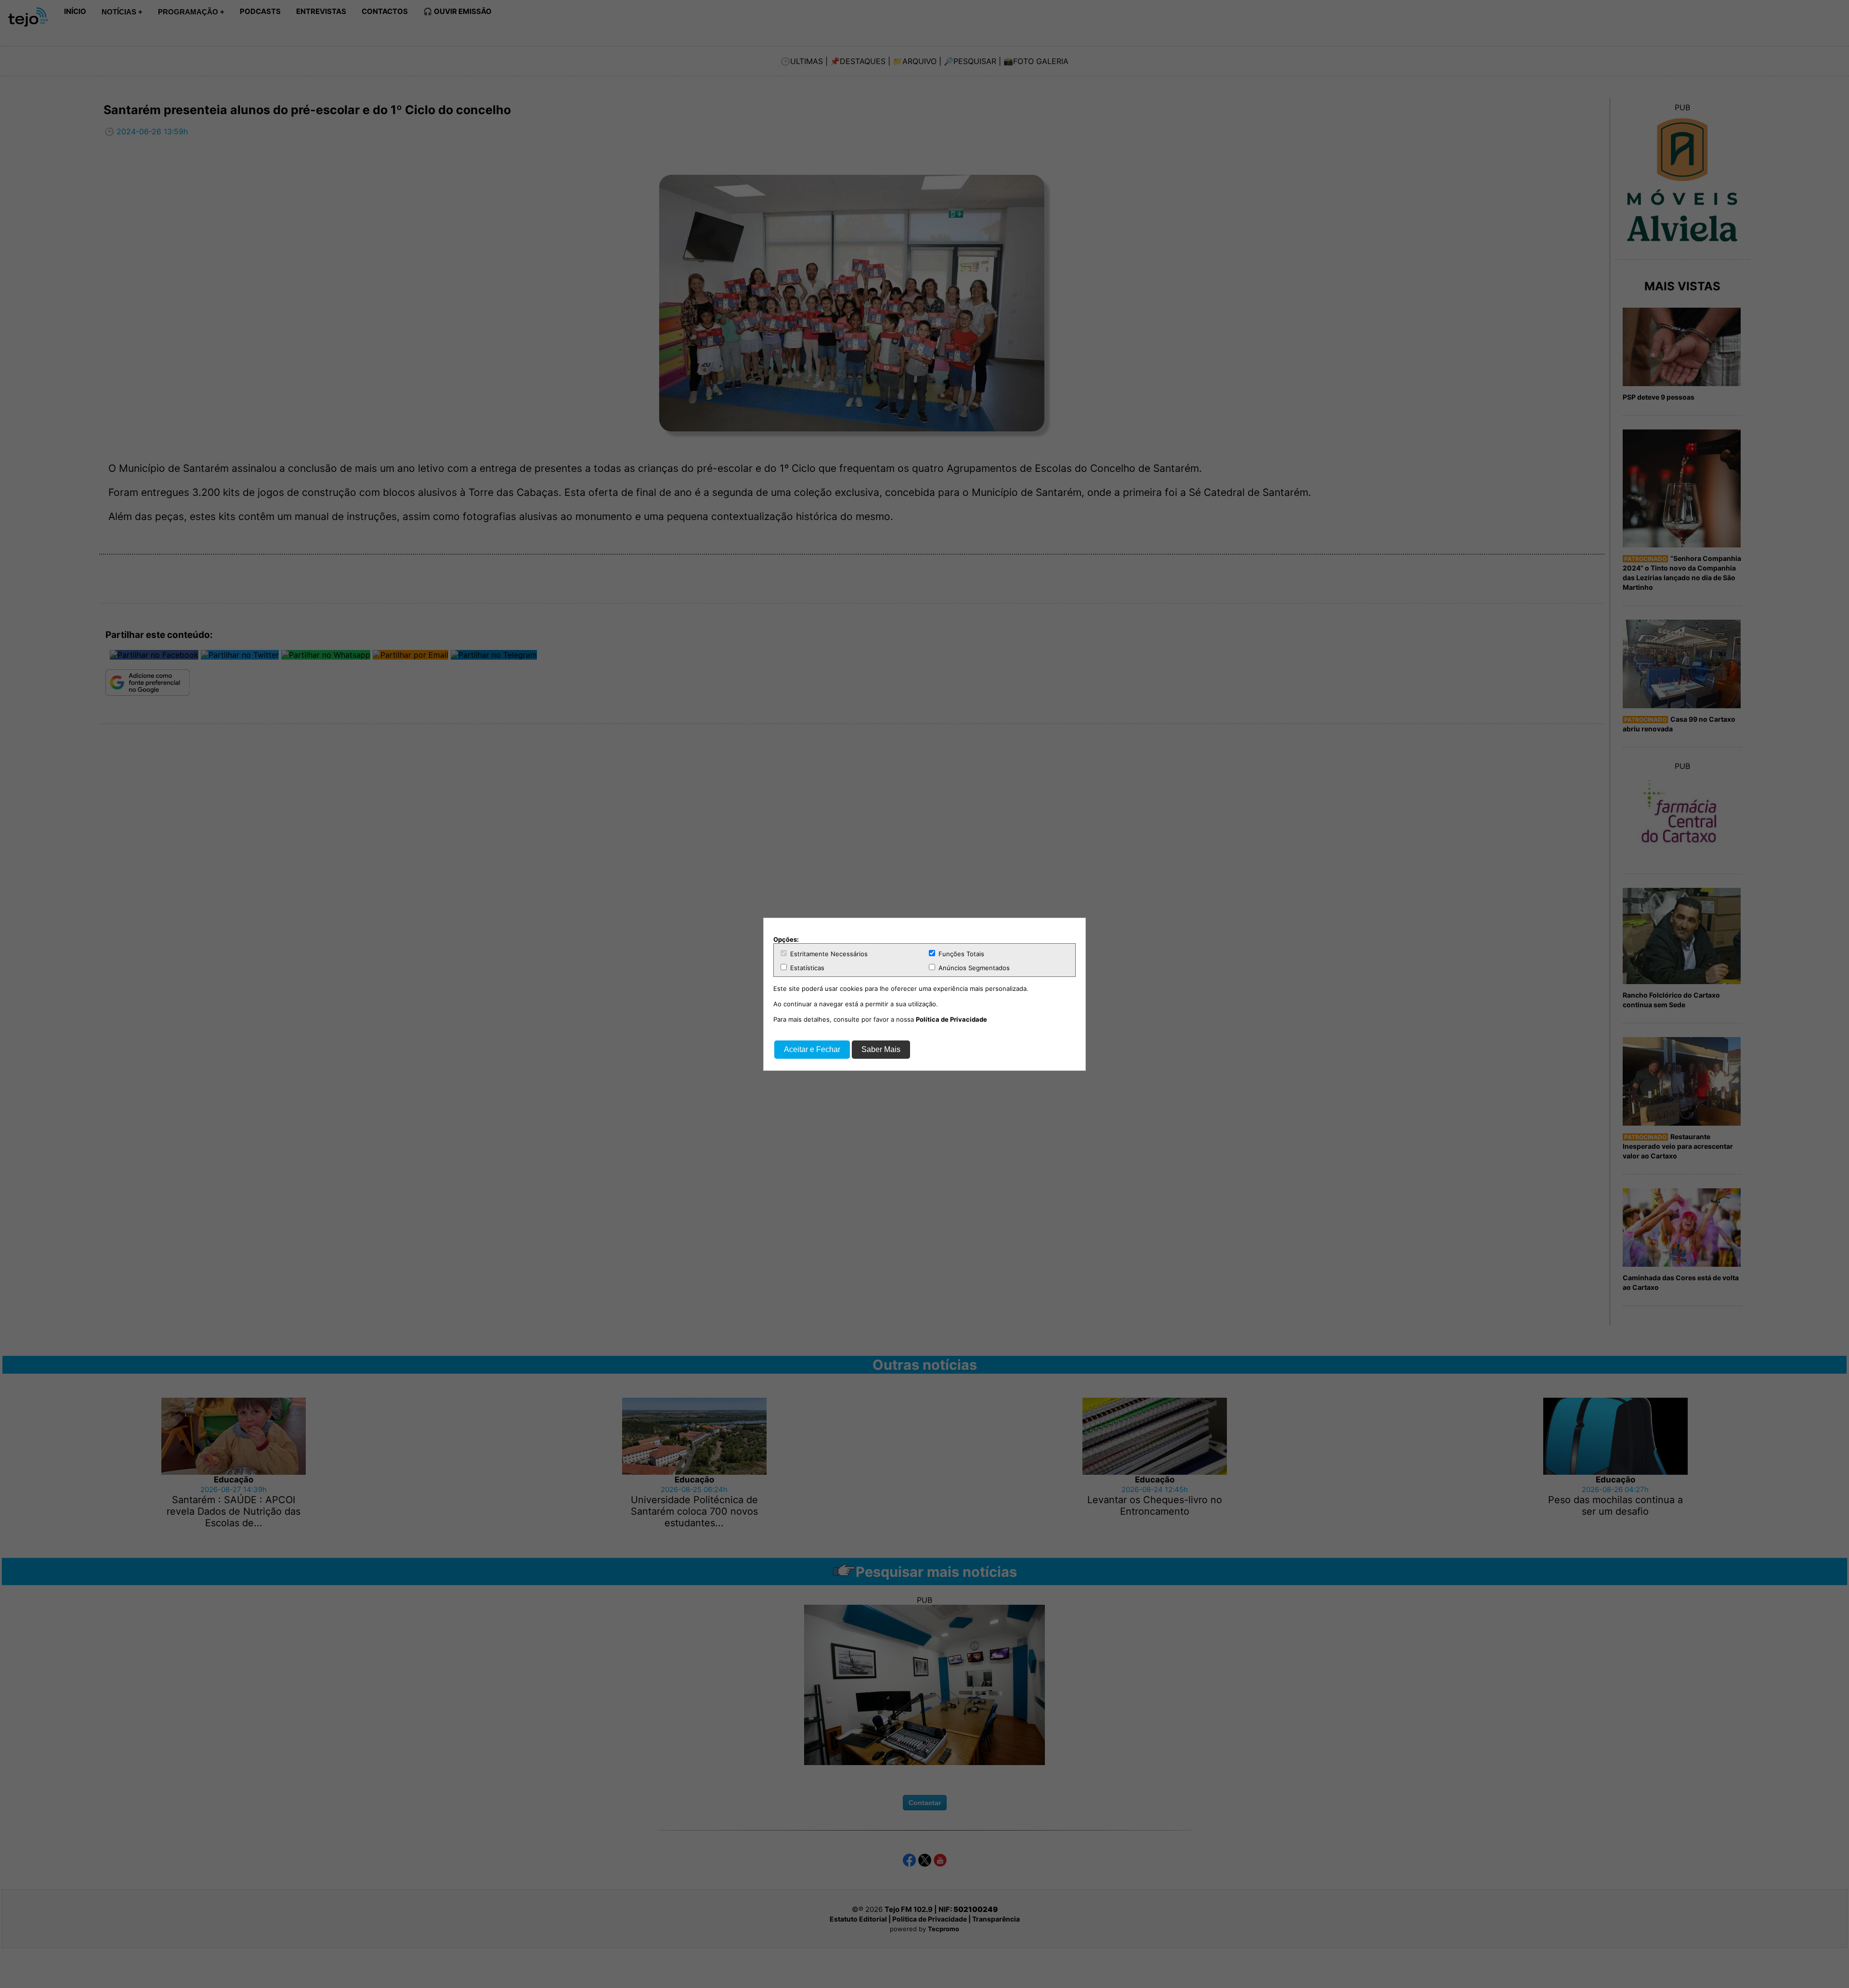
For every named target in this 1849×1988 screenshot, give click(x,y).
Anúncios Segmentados (973, 968)
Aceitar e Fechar (812, 1049)
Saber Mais (881, 1049)
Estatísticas (806, 968)
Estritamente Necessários (828, 954)
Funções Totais (960, 954)
